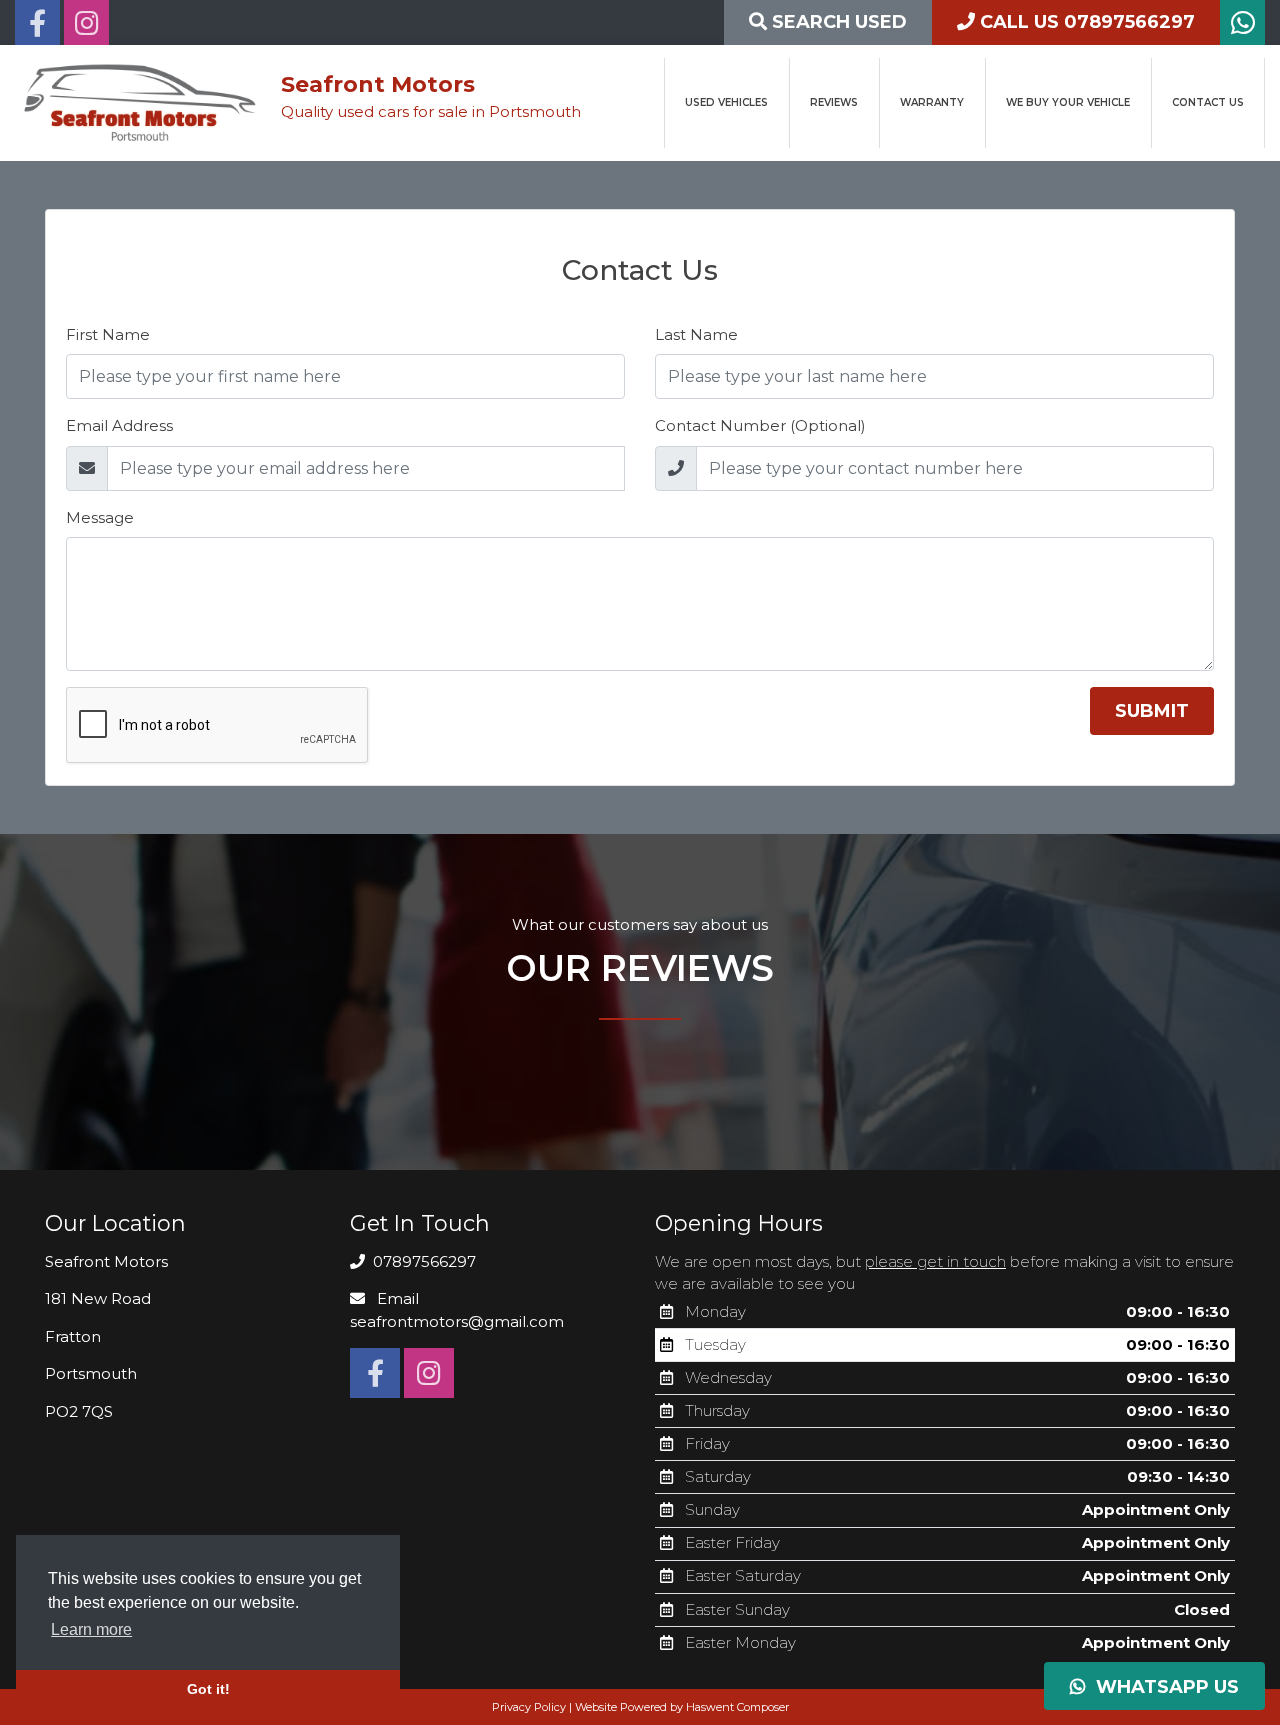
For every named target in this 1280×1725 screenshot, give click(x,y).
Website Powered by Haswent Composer (682, 1707)
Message (100, 517)
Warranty (932, 102)
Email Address (119, 425)
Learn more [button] (91, 1629)
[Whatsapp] (1242, 27)
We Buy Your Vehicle (1068, 102)
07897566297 (422, 1261)
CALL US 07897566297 (1085, 22)
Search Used (837, 22)
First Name (108, 334)
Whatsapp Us (1162, 1687)
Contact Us (1208, 102)
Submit (1152, 711)
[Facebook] (37, 27)
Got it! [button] (208, 1689)
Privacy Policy (529, 1707)
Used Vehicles (726, 102)
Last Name (696, 334)
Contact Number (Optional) (760, 425)
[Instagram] (86, 27)
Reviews (834, 102)
